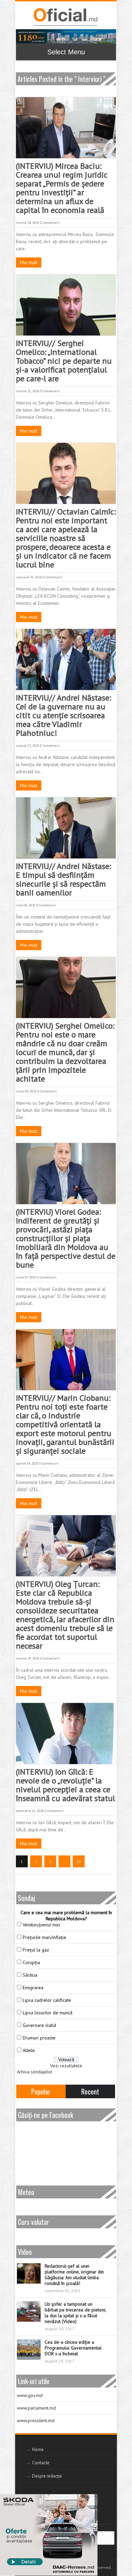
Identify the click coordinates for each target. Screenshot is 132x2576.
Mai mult (29, 262)
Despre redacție (47, 2476)
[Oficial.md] (65, 17)
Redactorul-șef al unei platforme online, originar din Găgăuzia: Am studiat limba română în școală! (74, 2275)
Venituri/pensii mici (41, 1925)
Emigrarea (33, 1988)
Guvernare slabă (39, 2025)
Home (38, 2450)
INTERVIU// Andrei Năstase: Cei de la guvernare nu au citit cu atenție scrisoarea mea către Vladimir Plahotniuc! (63, 715)
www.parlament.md (36, 2408)
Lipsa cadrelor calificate (47, 2000)
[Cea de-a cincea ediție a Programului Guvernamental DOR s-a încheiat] (29, 2350)
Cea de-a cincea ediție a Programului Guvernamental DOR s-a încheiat (73, 2348)
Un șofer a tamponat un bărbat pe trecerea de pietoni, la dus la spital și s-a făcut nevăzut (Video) (75, 2313)
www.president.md (36, 2420)
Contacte (41, 2463)
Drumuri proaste (39, 2038)
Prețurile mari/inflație (45, 1937)
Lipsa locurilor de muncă (48, 2013)
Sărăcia (30, 1975)
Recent (90, 2091)
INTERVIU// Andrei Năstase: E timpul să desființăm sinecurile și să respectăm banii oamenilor (63, 879)
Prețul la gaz (36, 1950)
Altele (29, 2050)
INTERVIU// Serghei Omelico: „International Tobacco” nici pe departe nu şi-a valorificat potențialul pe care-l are (64, 361)
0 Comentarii (50, 223)
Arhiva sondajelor (35, 2072)
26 (79, 1861)
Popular (41, 2091)
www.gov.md (30, 2395)
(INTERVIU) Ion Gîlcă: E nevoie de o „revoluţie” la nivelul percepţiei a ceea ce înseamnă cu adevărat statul (65, 1785)
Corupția (31, 1962)
